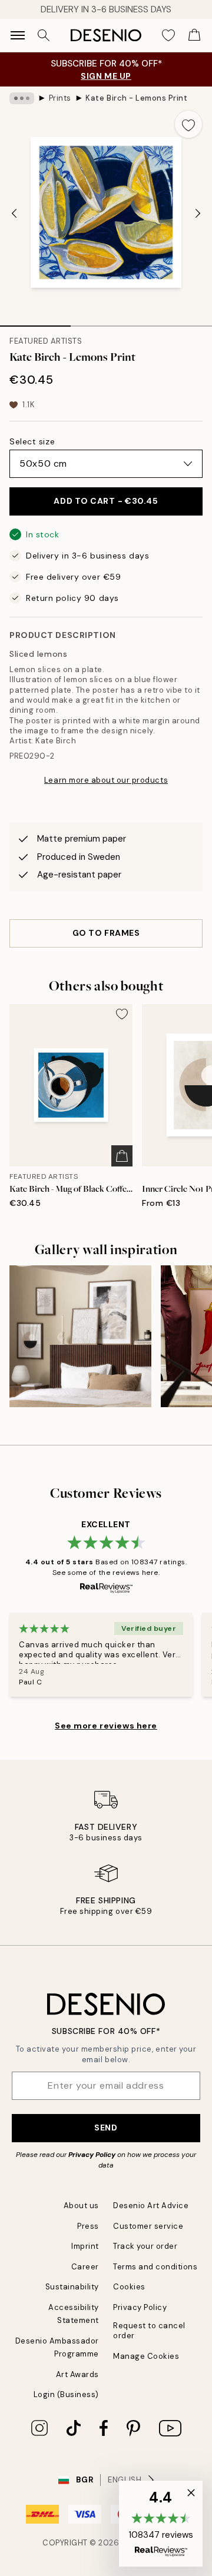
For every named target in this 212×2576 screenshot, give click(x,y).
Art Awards (77, 2374)
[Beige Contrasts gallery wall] (80, 1336)
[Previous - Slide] (14, 214)
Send (106, 2128)
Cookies (129, 2287)
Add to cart (106, 501)
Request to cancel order (149, 2331)
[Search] (44, 35)
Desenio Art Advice (151, 2206)
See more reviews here (106, 1726)
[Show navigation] (18, 35)
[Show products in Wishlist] (168, 35)
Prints (60, 98)
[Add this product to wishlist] (188, 124)
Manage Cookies (146, 2356)
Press (88, 2226)
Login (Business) (66, 2394)
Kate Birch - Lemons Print (136, 98)
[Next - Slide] (198, 214)
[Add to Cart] (122, 1156)
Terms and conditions (155, 2267)
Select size (32, 441)
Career (85, 2267)
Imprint (85, 2246)
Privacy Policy (92, 2155)
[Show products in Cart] (194, 35)
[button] (161, 2524)
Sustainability (72, 2287)
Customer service (148, 2226)
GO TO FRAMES (106, 933)
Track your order (145, 2246)
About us (81, 2206)
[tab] (35, 322)
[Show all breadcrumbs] (22, 98)
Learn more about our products (106, 780)
